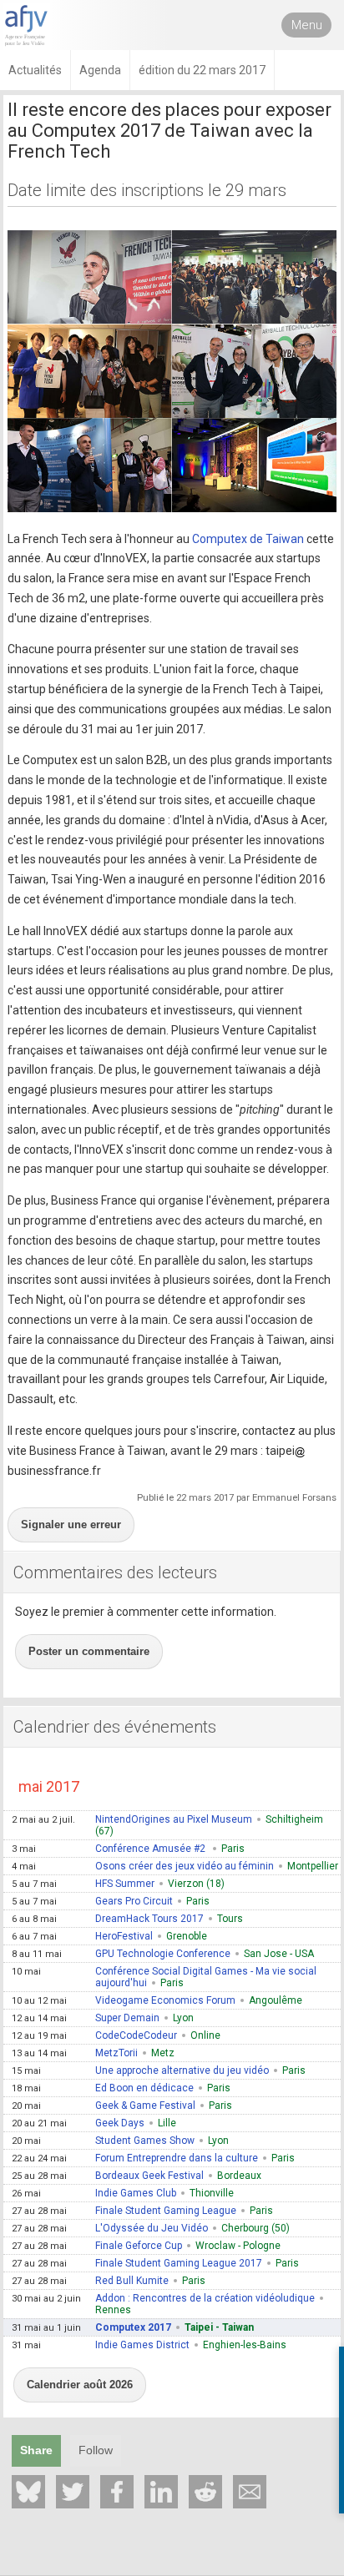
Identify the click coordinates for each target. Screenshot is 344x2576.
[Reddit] (205, 2492)
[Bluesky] (28, 2492)
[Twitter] (73, 2492)
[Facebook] (117, 2492)
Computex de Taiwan (248, 539)
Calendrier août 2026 (80, 2385)
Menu (307, 25)
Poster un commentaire (89, 1651)
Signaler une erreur (71, 1524)
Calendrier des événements (115, 1727)
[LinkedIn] (161, 2492)
